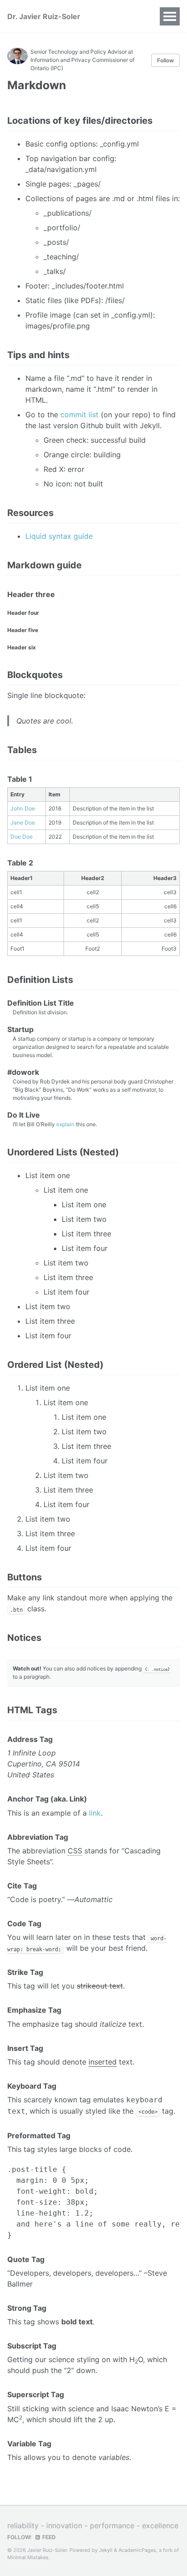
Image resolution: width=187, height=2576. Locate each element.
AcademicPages (137, 2550)
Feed (48, 2537)
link (95, 1813)
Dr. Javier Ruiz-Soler (44, 16)
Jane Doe (23, 822)
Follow (165, 60)
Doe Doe (22, 837)
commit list (79, 415)
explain (65, 1124)
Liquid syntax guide (59, 536)
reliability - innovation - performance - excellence (93, 2525)
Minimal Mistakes (28, 2557)
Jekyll (106, 2550)
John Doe (23, 808)
